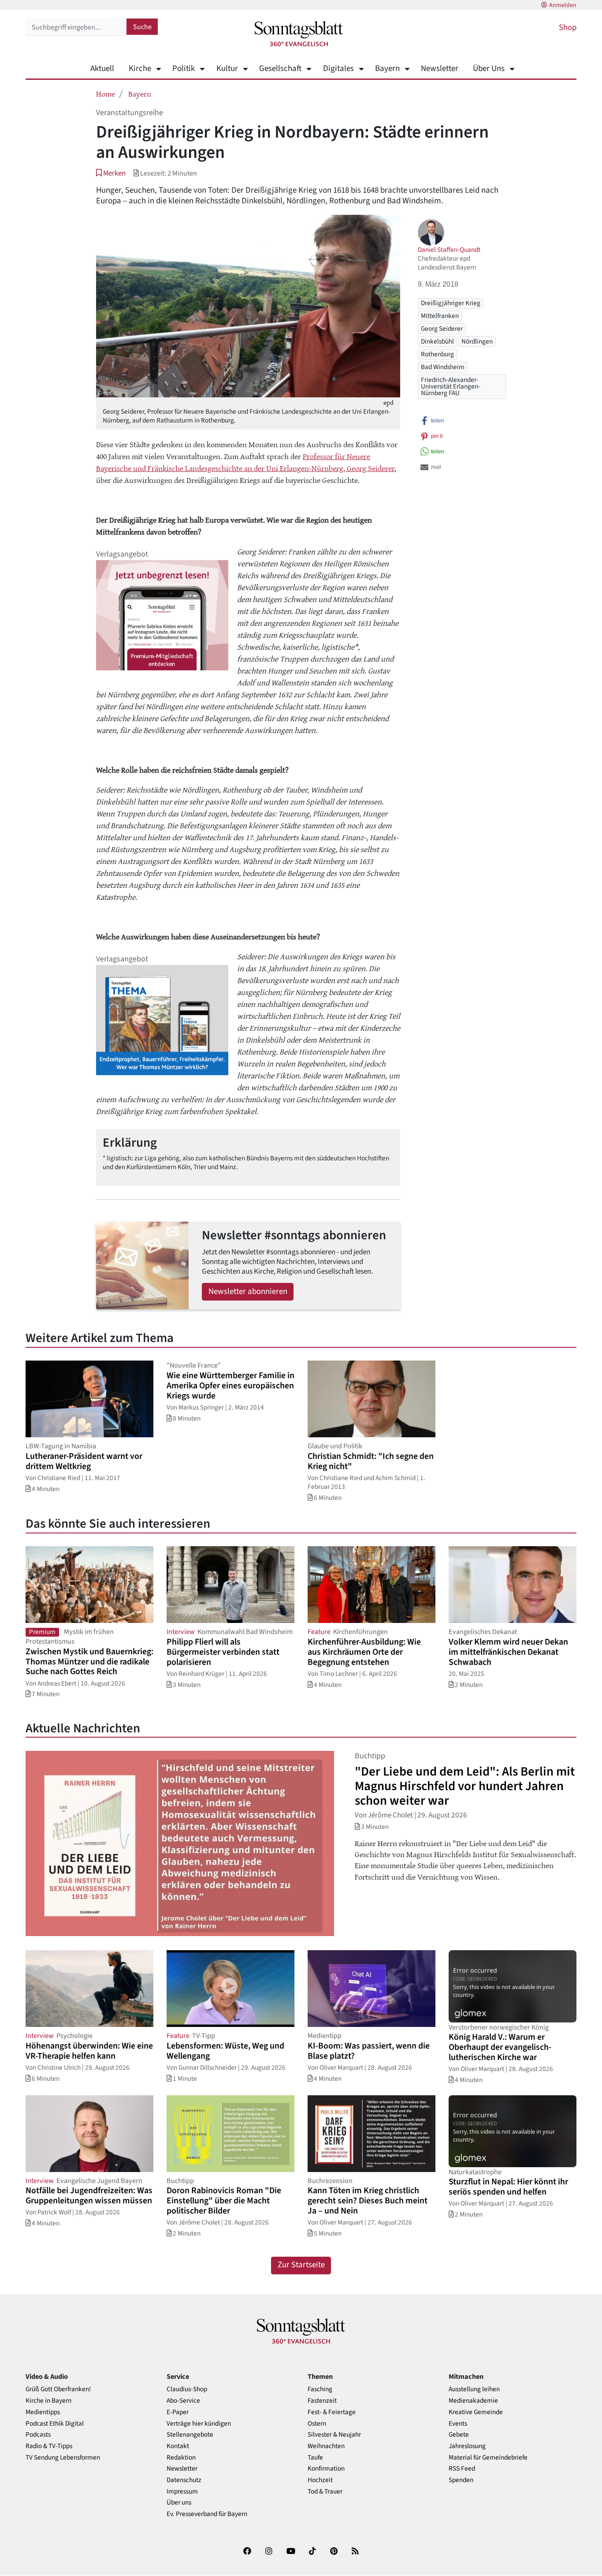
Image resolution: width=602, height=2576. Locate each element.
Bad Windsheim (443, 367)
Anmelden (563, 5)
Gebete (459, 2435)
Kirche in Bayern (48, 2401)
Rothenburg (437, 354)
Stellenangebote (190, 2435)
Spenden (461, 2480)
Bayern (387, 69)
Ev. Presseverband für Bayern (207, 2514)
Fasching (320, 2389)
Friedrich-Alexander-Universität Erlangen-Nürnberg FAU (451, 387)
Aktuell (102, 69)
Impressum (182, 2492)
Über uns (179, 2503)
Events (458, 2424)
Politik (184, 69)
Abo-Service (183, 2401)
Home (106, 93)
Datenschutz (184, 2480)
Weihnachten (326, 2446)
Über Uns (489, 69)
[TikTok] (312, 2553)
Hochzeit (320, 2480)
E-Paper (178, 2412)
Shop (568, 28)
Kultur (227, 69)
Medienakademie (473, 2401)
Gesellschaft (280, 69)
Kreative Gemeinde (476, 2412)
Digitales (338, 69)
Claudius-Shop (187, 2389)
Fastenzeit (322, 2401)
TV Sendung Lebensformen (63, 2458)
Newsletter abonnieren (248, 1292)
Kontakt (178, 2446)
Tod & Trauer (325, 2492)
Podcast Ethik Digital (55, 2424)
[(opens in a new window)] (247, 2553)
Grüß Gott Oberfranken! (58, 2389)
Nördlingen (477, 341)
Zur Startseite (301, 2265)
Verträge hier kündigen (199, 2424)
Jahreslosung (467, 2446)
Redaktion (181, 2458)
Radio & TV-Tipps (49, 2446)
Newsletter (440, 69)
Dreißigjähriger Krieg (451, 303)
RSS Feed (462, 2469)
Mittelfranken (440, 316)
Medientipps (43, 2412)
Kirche (140, 69)
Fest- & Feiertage (332, 2412)
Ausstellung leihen (474, 2389)
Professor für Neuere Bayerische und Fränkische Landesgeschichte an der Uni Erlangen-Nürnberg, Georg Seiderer (245, 462)
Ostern (317, 2424)
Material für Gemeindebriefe (488, 2458)
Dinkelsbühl (437, 341)
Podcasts (38, 2435)
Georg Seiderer (442, 329)
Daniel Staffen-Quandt (449, 250)
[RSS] (355, 2553)
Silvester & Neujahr (334, 2435)
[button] (111, 173)
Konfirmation (326, 2469)
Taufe (315, 2458)
